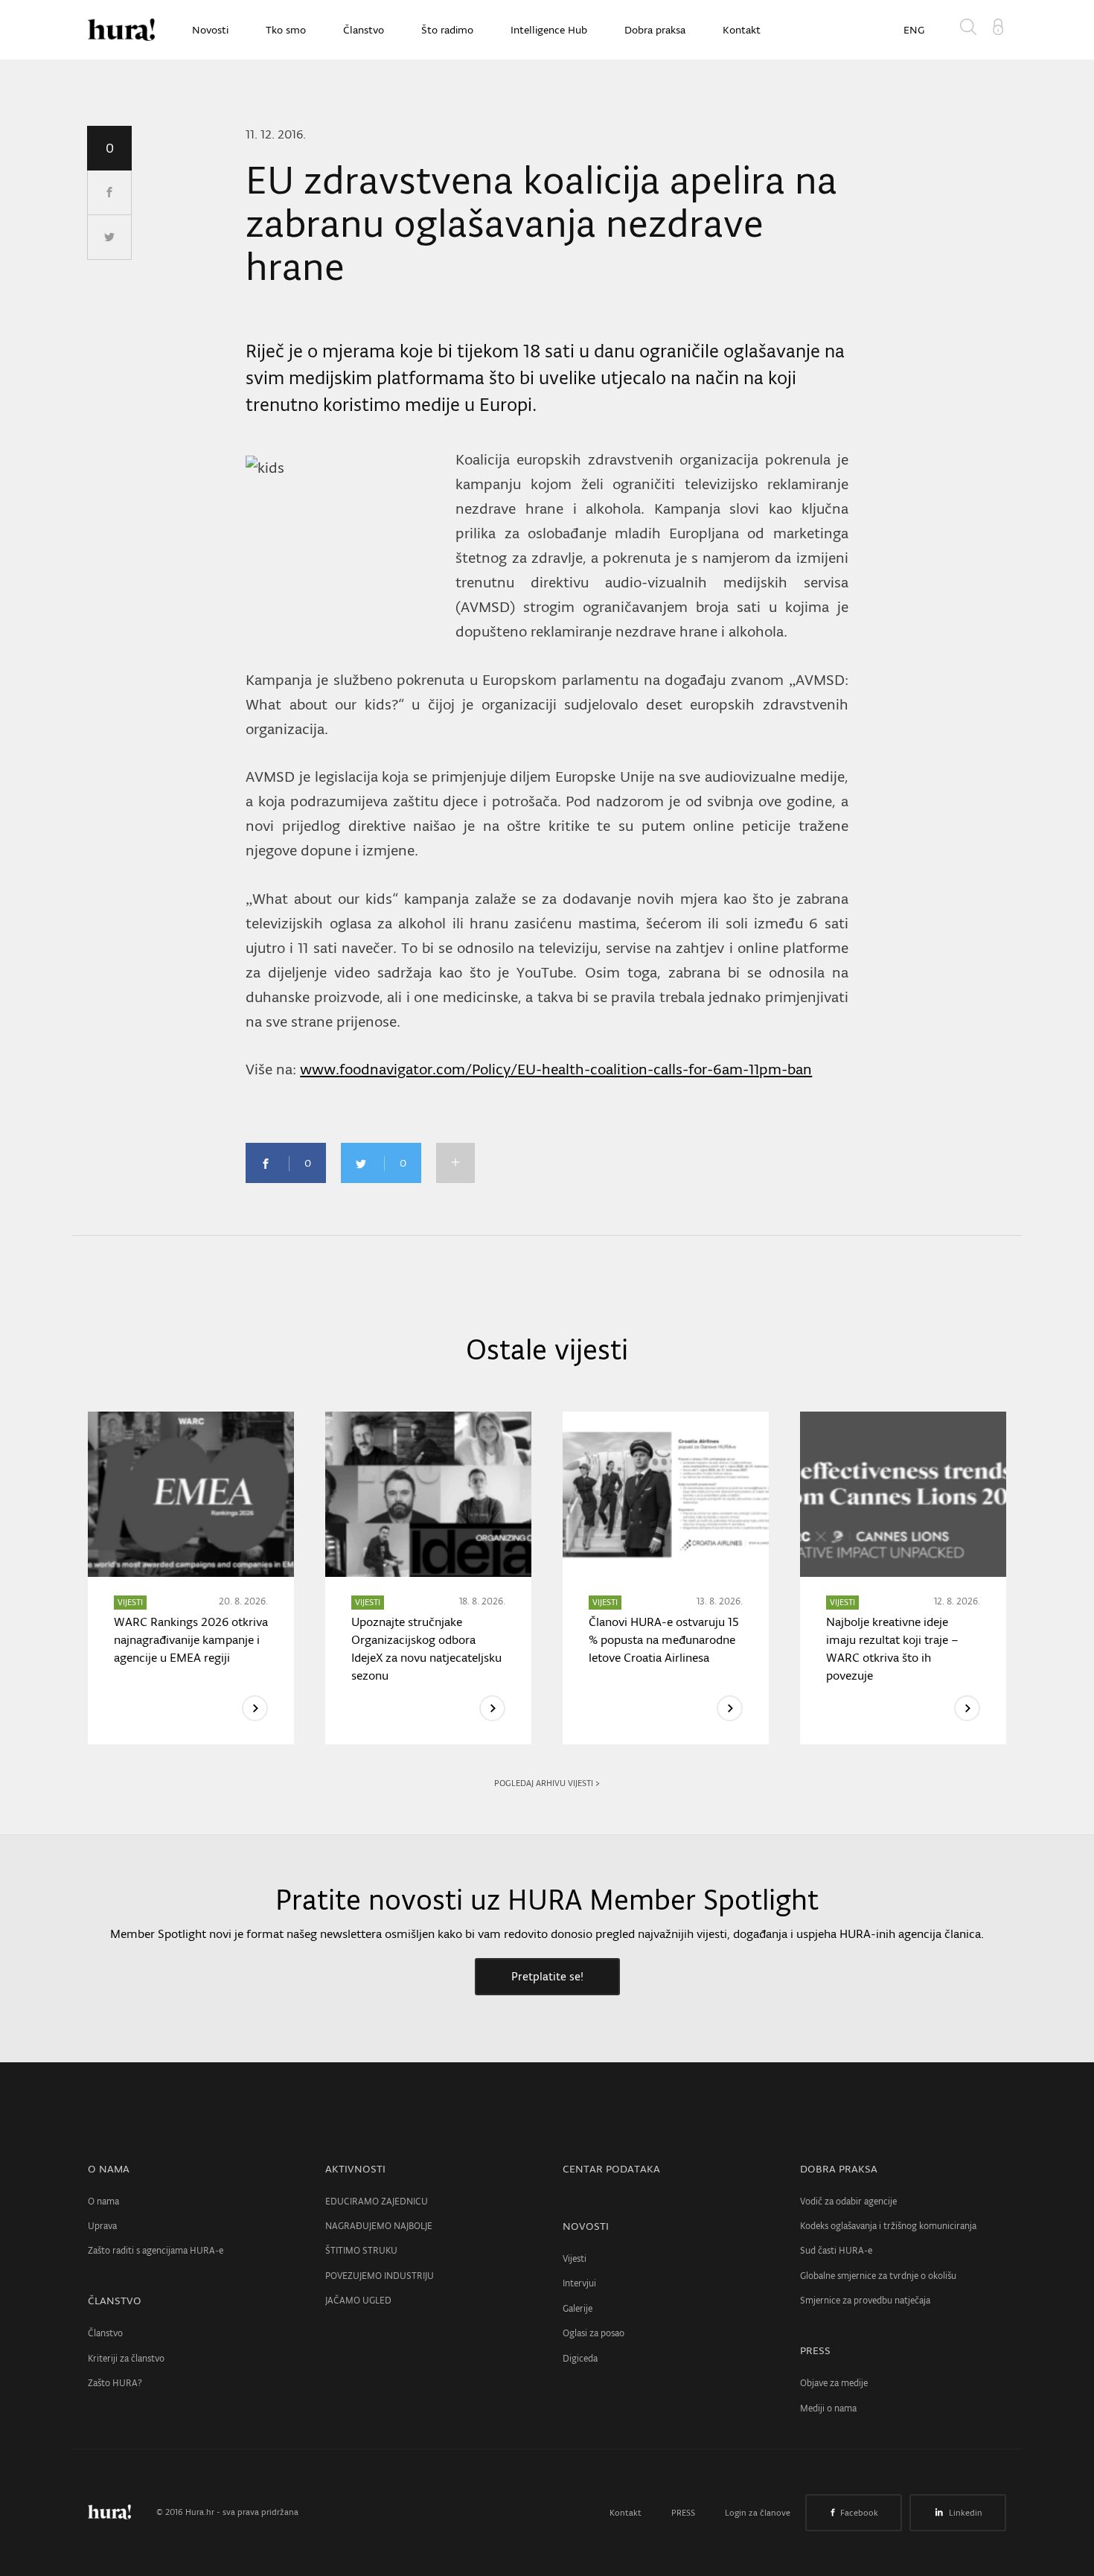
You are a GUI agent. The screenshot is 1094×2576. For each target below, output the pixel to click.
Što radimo (447, 30)
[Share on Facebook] (109, 193)
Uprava (102, 2226)
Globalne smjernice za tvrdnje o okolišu (878, 2276)
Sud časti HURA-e (836, 2250)
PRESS (815, 2350)
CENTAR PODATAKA (611, 2169)
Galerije (578, 2308)
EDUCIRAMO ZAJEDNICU (377, 2201)
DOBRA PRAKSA (839, 2169)
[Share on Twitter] (109, 237)
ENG (914, 30)
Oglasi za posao (594, 2333)
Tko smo (286, 30)
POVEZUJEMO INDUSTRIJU (380, 2276)
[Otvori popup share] (455, 1163)
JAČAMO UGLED (358, 2300)
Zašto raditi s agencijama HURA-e (156, 2250)
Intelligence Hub (549, 30)
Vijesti (575, 2258)
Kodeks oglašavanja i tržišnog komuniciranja (888, 2226)
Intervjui (579, 2283)
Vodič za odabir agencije (848, 2201)
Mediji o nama (828, 2408)
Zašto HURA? (115, 2383)
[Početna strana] (121, 2512)
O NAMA (109, 2169)
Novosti (210, 30)
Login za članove (758, 2513)
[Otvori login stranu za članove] (998, 25)
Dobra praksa (655, 30)
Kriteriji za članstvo (126, 2358)
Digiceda (580, 2358)
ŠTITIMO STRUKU (361, 2250)
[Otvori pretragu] (971, 30)
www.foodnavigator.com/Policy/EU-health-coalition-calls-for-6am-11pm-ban (556, 1069)
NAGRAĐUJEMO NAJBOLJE (379, 2226)
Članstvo (364, 30)
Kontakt (742, 30)
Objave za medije (834, 2383)
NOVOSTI (586, 2226)
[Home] (121, 30)
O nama (103, 2201)
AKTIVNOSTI (355, 2169)
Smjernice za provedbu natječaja (865, 2300)
